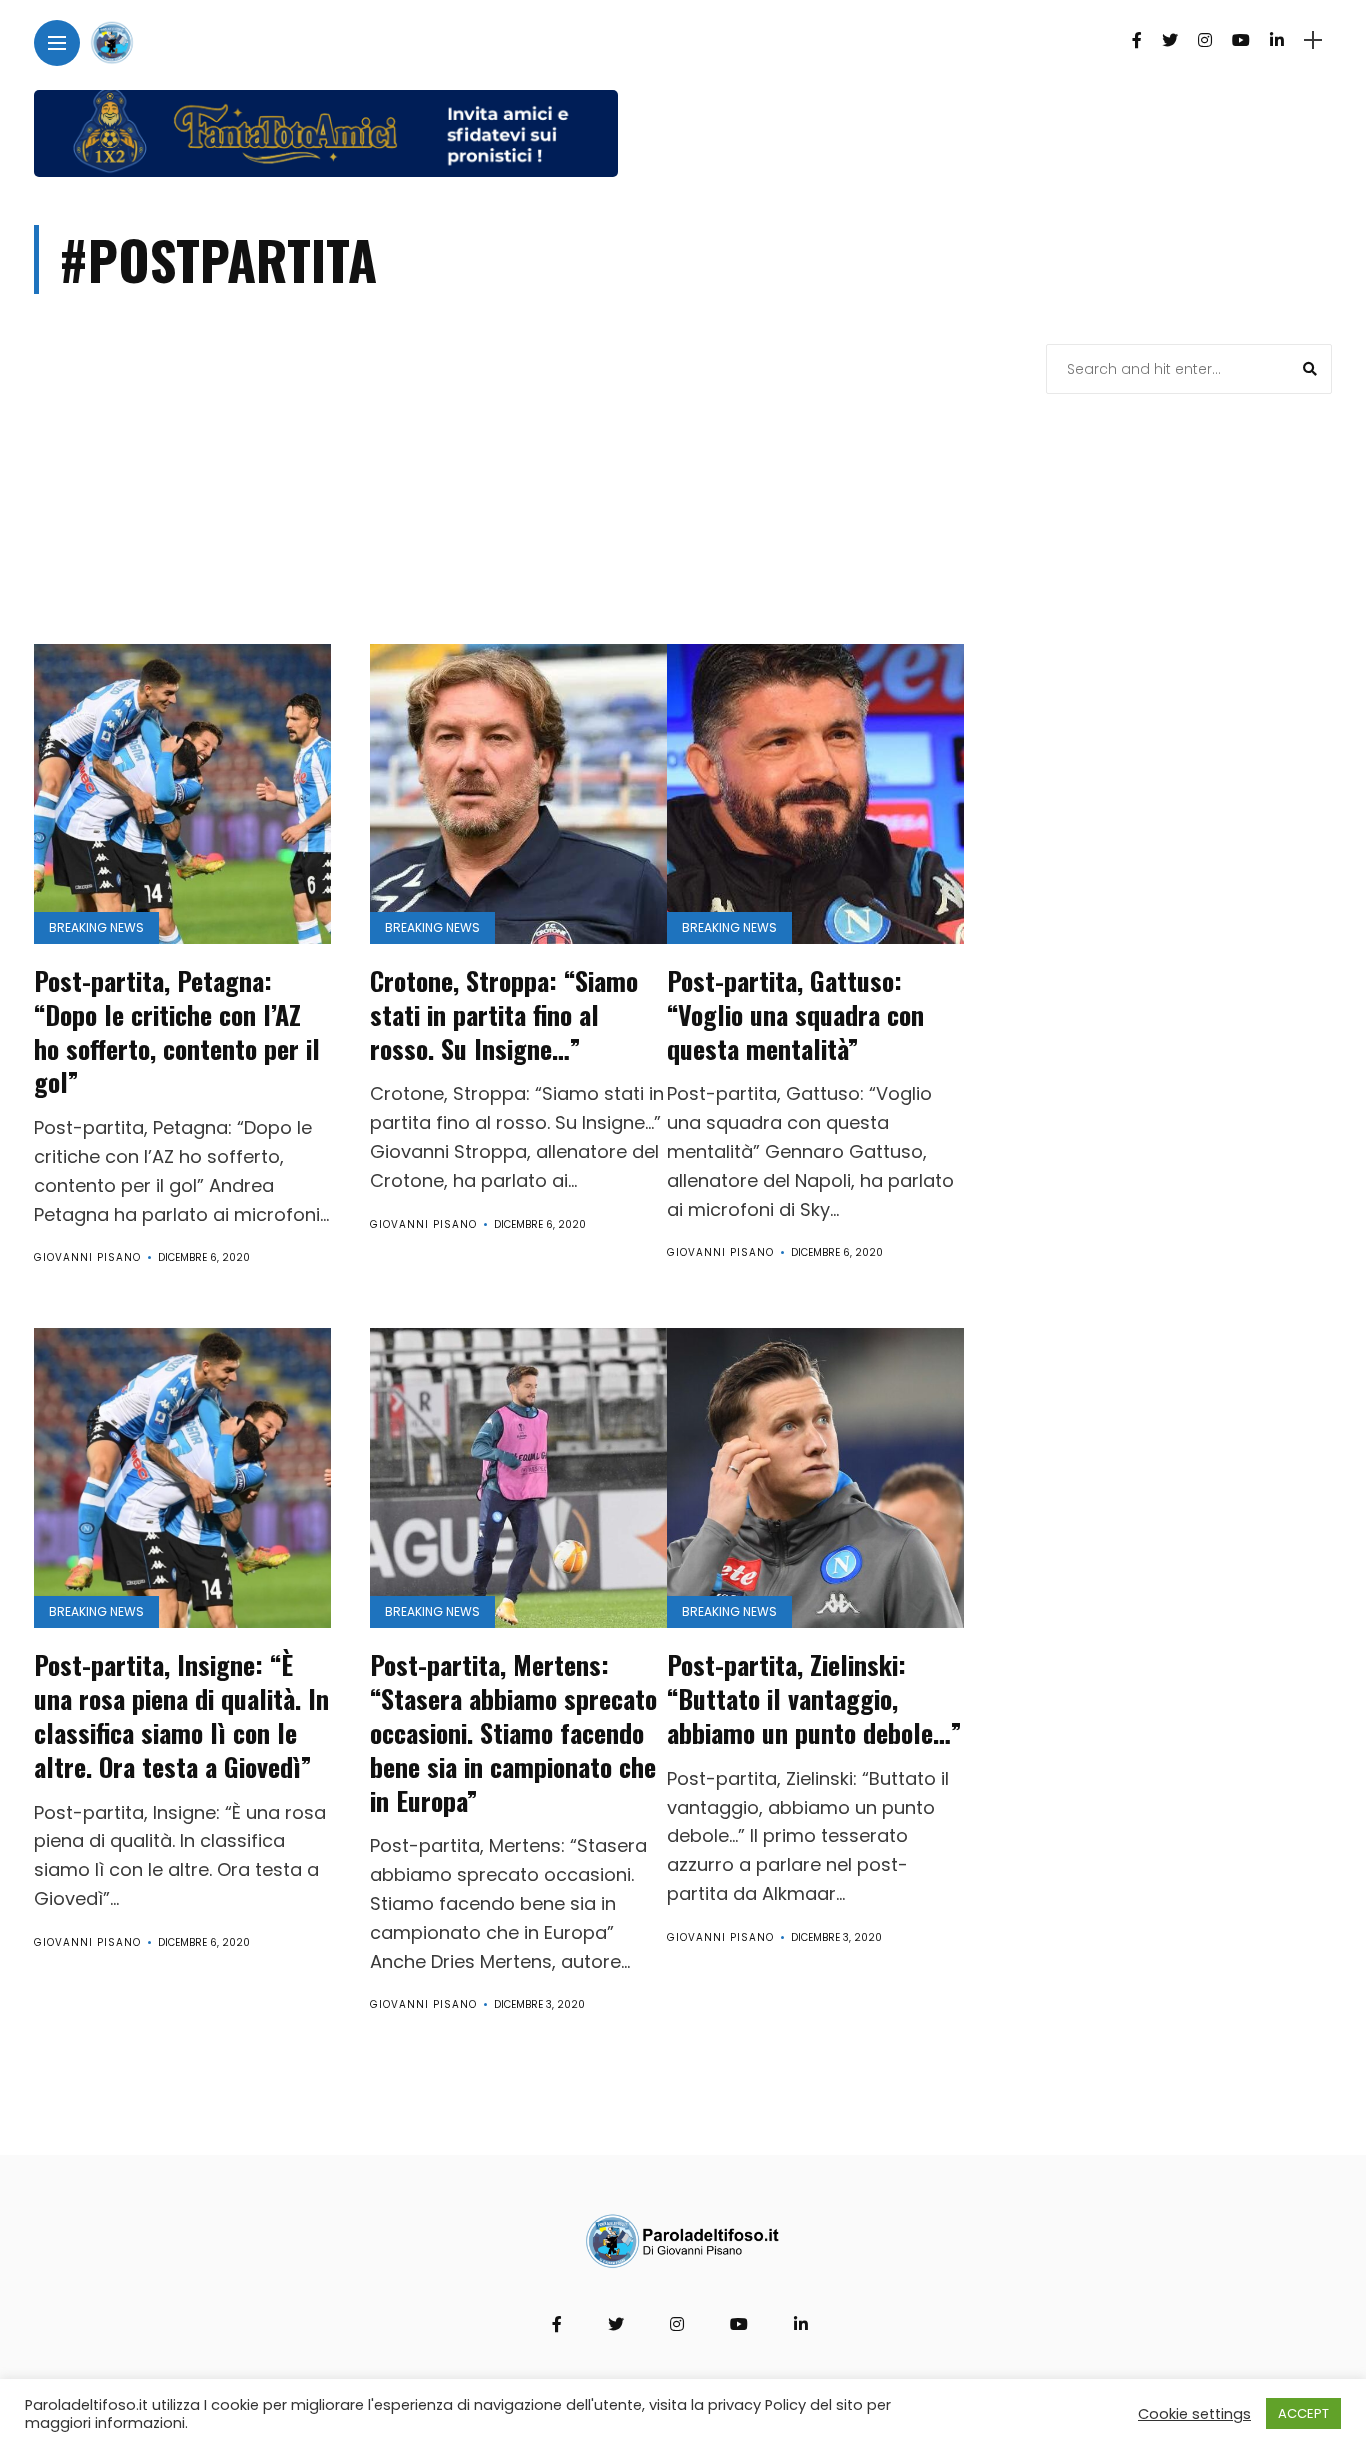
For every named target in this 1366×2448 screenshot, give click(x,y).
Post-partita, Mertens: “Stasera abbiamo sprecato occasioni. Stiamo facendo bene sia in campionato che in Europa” (513, 1732)
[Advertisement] (520, 494)
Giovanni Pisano (87, 1257)
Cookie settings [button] (1194, 2414)
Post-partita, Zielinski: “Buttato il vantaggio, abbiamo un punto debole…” (814, 1698)
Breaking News (96, 927)
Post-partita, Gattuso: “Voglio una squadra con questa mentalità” (795, 1014)
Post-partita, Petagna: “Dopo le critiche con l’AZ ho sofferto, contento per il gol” (177, 1031)
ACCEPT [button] (1303, 2413)
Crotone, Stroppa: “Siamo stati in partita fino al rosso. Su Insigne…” (504, 1014)
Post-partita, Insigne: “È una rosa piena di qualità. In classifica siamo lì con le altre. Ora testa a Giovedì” (181, 1715)
